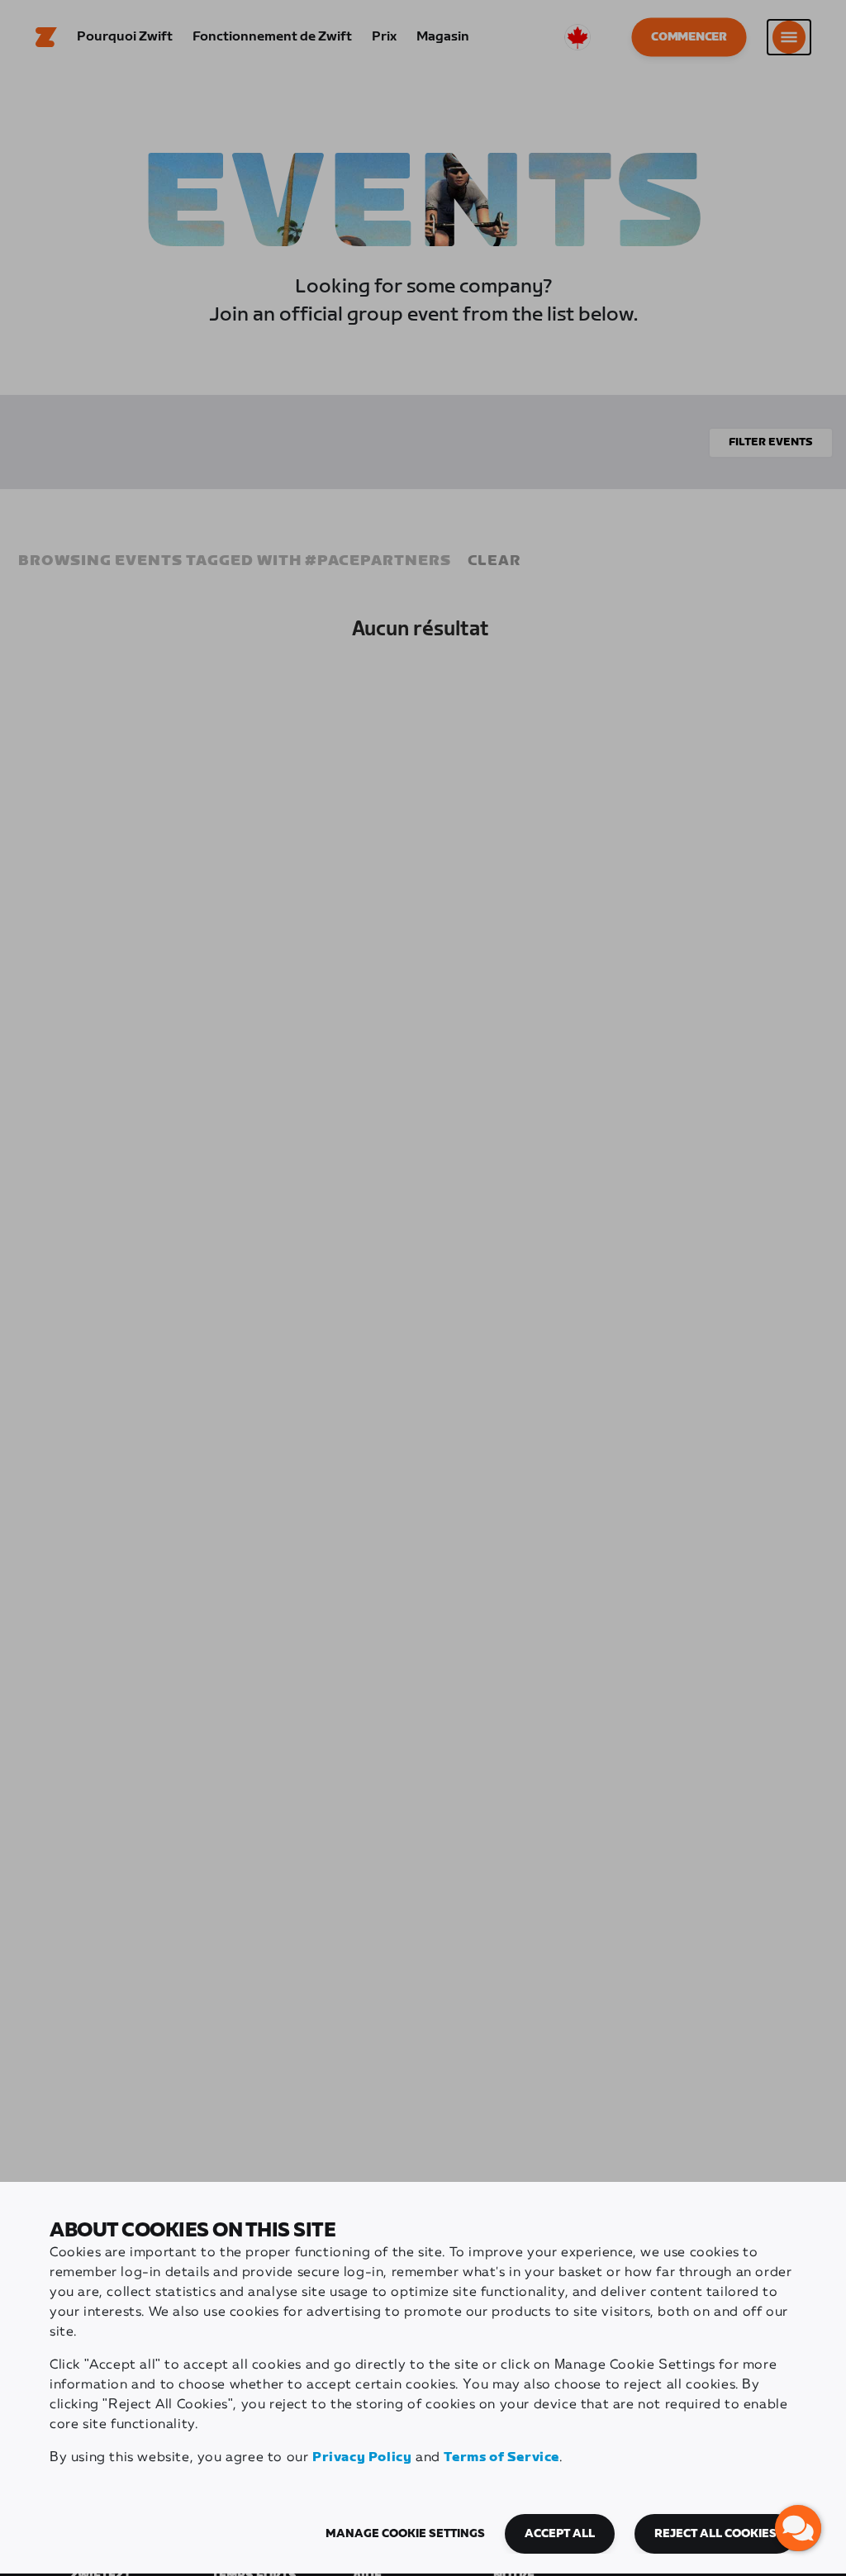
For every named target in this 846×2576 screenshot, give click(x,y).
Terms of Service (501, 2457)
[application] (798, 2528)
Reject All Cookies (715, 2534)
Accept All (560, 2534)
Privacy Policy (362, 2457)
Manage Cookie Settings (405, 2534)
